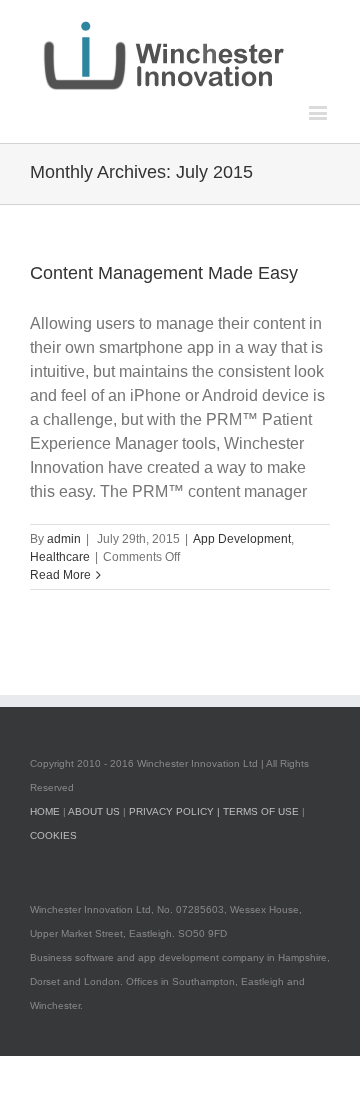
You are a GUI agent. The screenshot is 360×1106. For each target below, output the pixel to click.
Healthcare (60, 557)
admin (64, 539)
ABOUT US (94, 811)
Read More (60, 575)
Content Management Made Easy (164, 273)
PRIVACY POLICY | (176, 811)
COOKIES (53, 835)
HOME (45, 811)
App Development (242, 539)
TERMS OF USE (261, 811)
